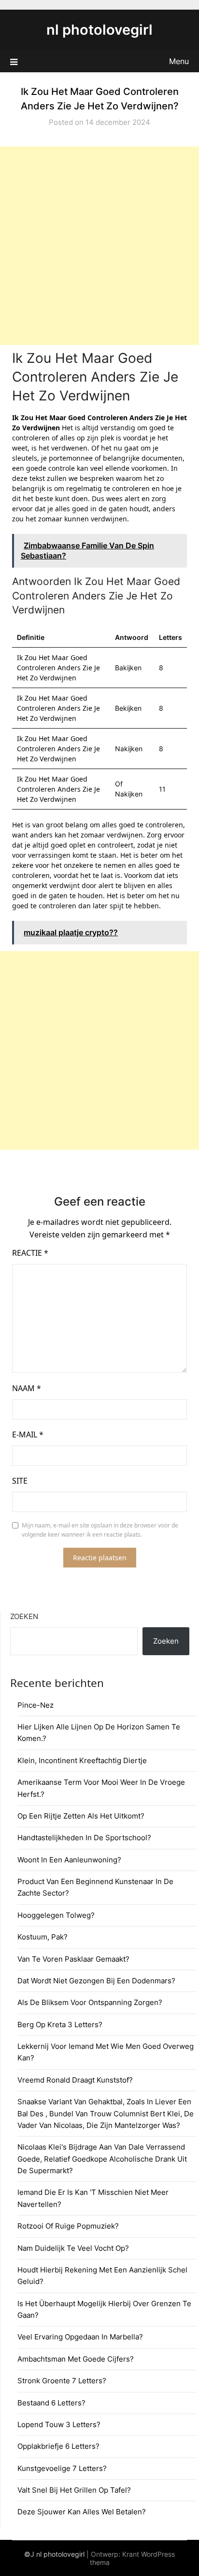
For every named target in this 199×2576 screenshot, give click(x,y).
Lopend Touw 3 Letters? (59, 2424)
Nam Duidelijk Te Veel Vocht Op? (73, 2248)
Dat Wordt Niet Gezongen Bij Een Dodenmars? (96, 1981)
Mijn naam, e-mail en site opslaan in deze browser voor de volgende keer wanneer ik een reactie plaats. (100, 1530)
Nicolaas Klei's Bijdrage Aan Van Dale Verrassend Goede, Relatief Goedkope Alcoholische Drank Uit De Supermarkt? (102, 2159)
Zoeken (24, 1616)
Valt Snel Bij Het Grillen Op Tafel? (74, 2490)
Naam (27, 1388)
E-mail (28, 1434)
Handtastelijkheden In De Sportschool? (84, 1838)
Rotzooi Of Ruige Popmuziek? (68, 2226)
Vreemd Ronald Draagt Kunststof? (75, 2080)
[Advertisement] (99, 246)
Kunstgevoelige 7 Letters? (62, 2468)
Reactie (30, 1253)
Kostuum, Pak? (43, 1937)
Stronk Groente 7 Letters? (62, 2381)
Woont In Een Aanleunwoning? (69, 1860)
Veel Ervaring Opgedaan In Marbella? (80, 2337)
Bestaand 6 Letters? (51, 2403)
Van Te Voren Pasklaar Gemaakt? (73, 1959)
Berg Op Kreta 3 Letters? (60, 2025)
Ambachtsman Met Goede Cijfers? (76, 2359)
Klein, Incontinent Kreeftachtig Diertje (82, 1760)
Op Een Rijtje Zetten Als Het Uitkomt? (81, 1816)
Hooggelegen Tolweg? (56, 1915)
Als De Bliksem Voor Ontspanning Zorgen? (90, 2002)
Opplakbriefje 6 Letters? (58, 2446)
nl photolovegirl (99, 30)
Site (20, 1481)
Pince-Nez (36, 1705)
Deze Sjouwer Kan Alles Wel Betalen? (82, 2512)
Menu (179, 61)
